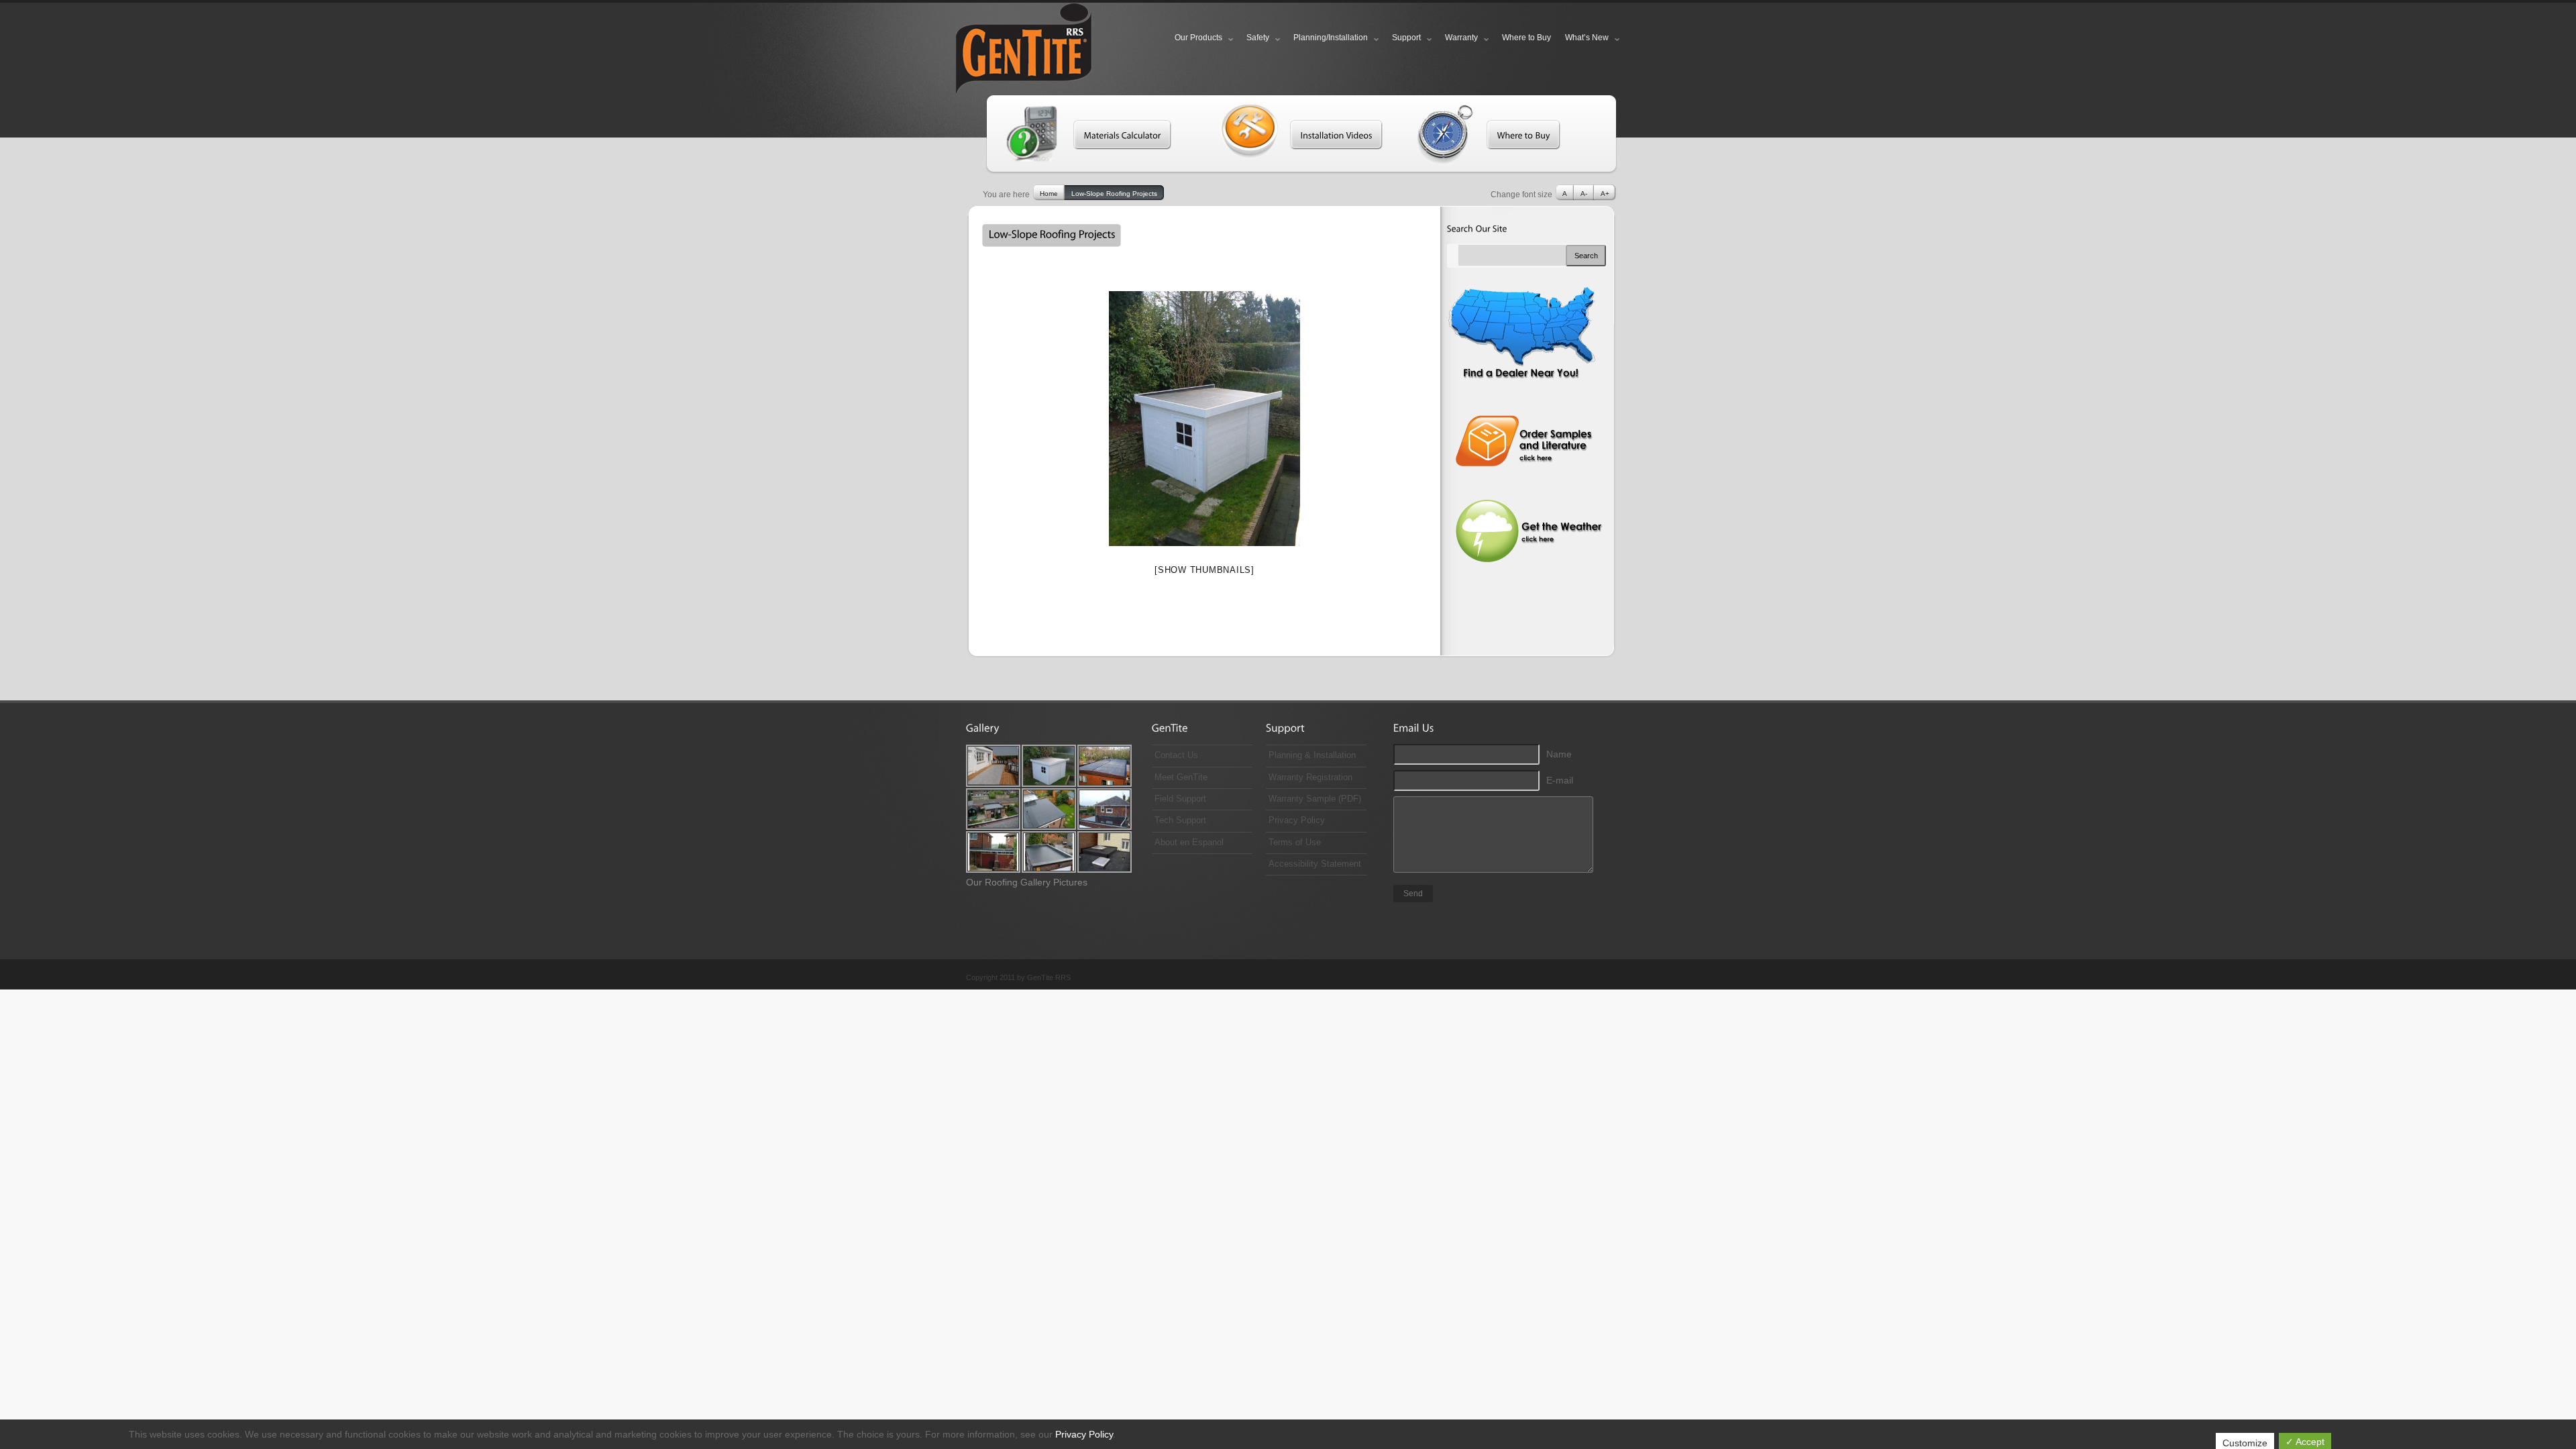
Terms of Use (1295, 843)
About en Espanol (1189, 843)
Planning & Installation (1312, 755)
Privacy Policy (1297, 820)
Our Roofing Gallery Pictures (1027, 882)
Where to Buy (1526, 38)
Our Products (1198, 38)
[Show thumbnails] (1204, 570)
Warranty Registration (1310, 777)
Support (1406, 38)
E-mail (1560, 780)
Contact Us (1176, 755)
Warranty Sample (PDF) (1315, 799)
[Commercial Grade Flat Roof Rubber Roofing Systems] (1030, 51)
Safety (1258, 38)
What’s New (1587, 38)
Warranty (1461, 38)
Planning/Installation (1331, 38)
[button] (1119, 135)
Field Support (1180, 799)
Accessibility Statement (1315, 864)
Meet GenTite (1181, 777)
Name (1559, 754)
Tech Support (1180, 820)
